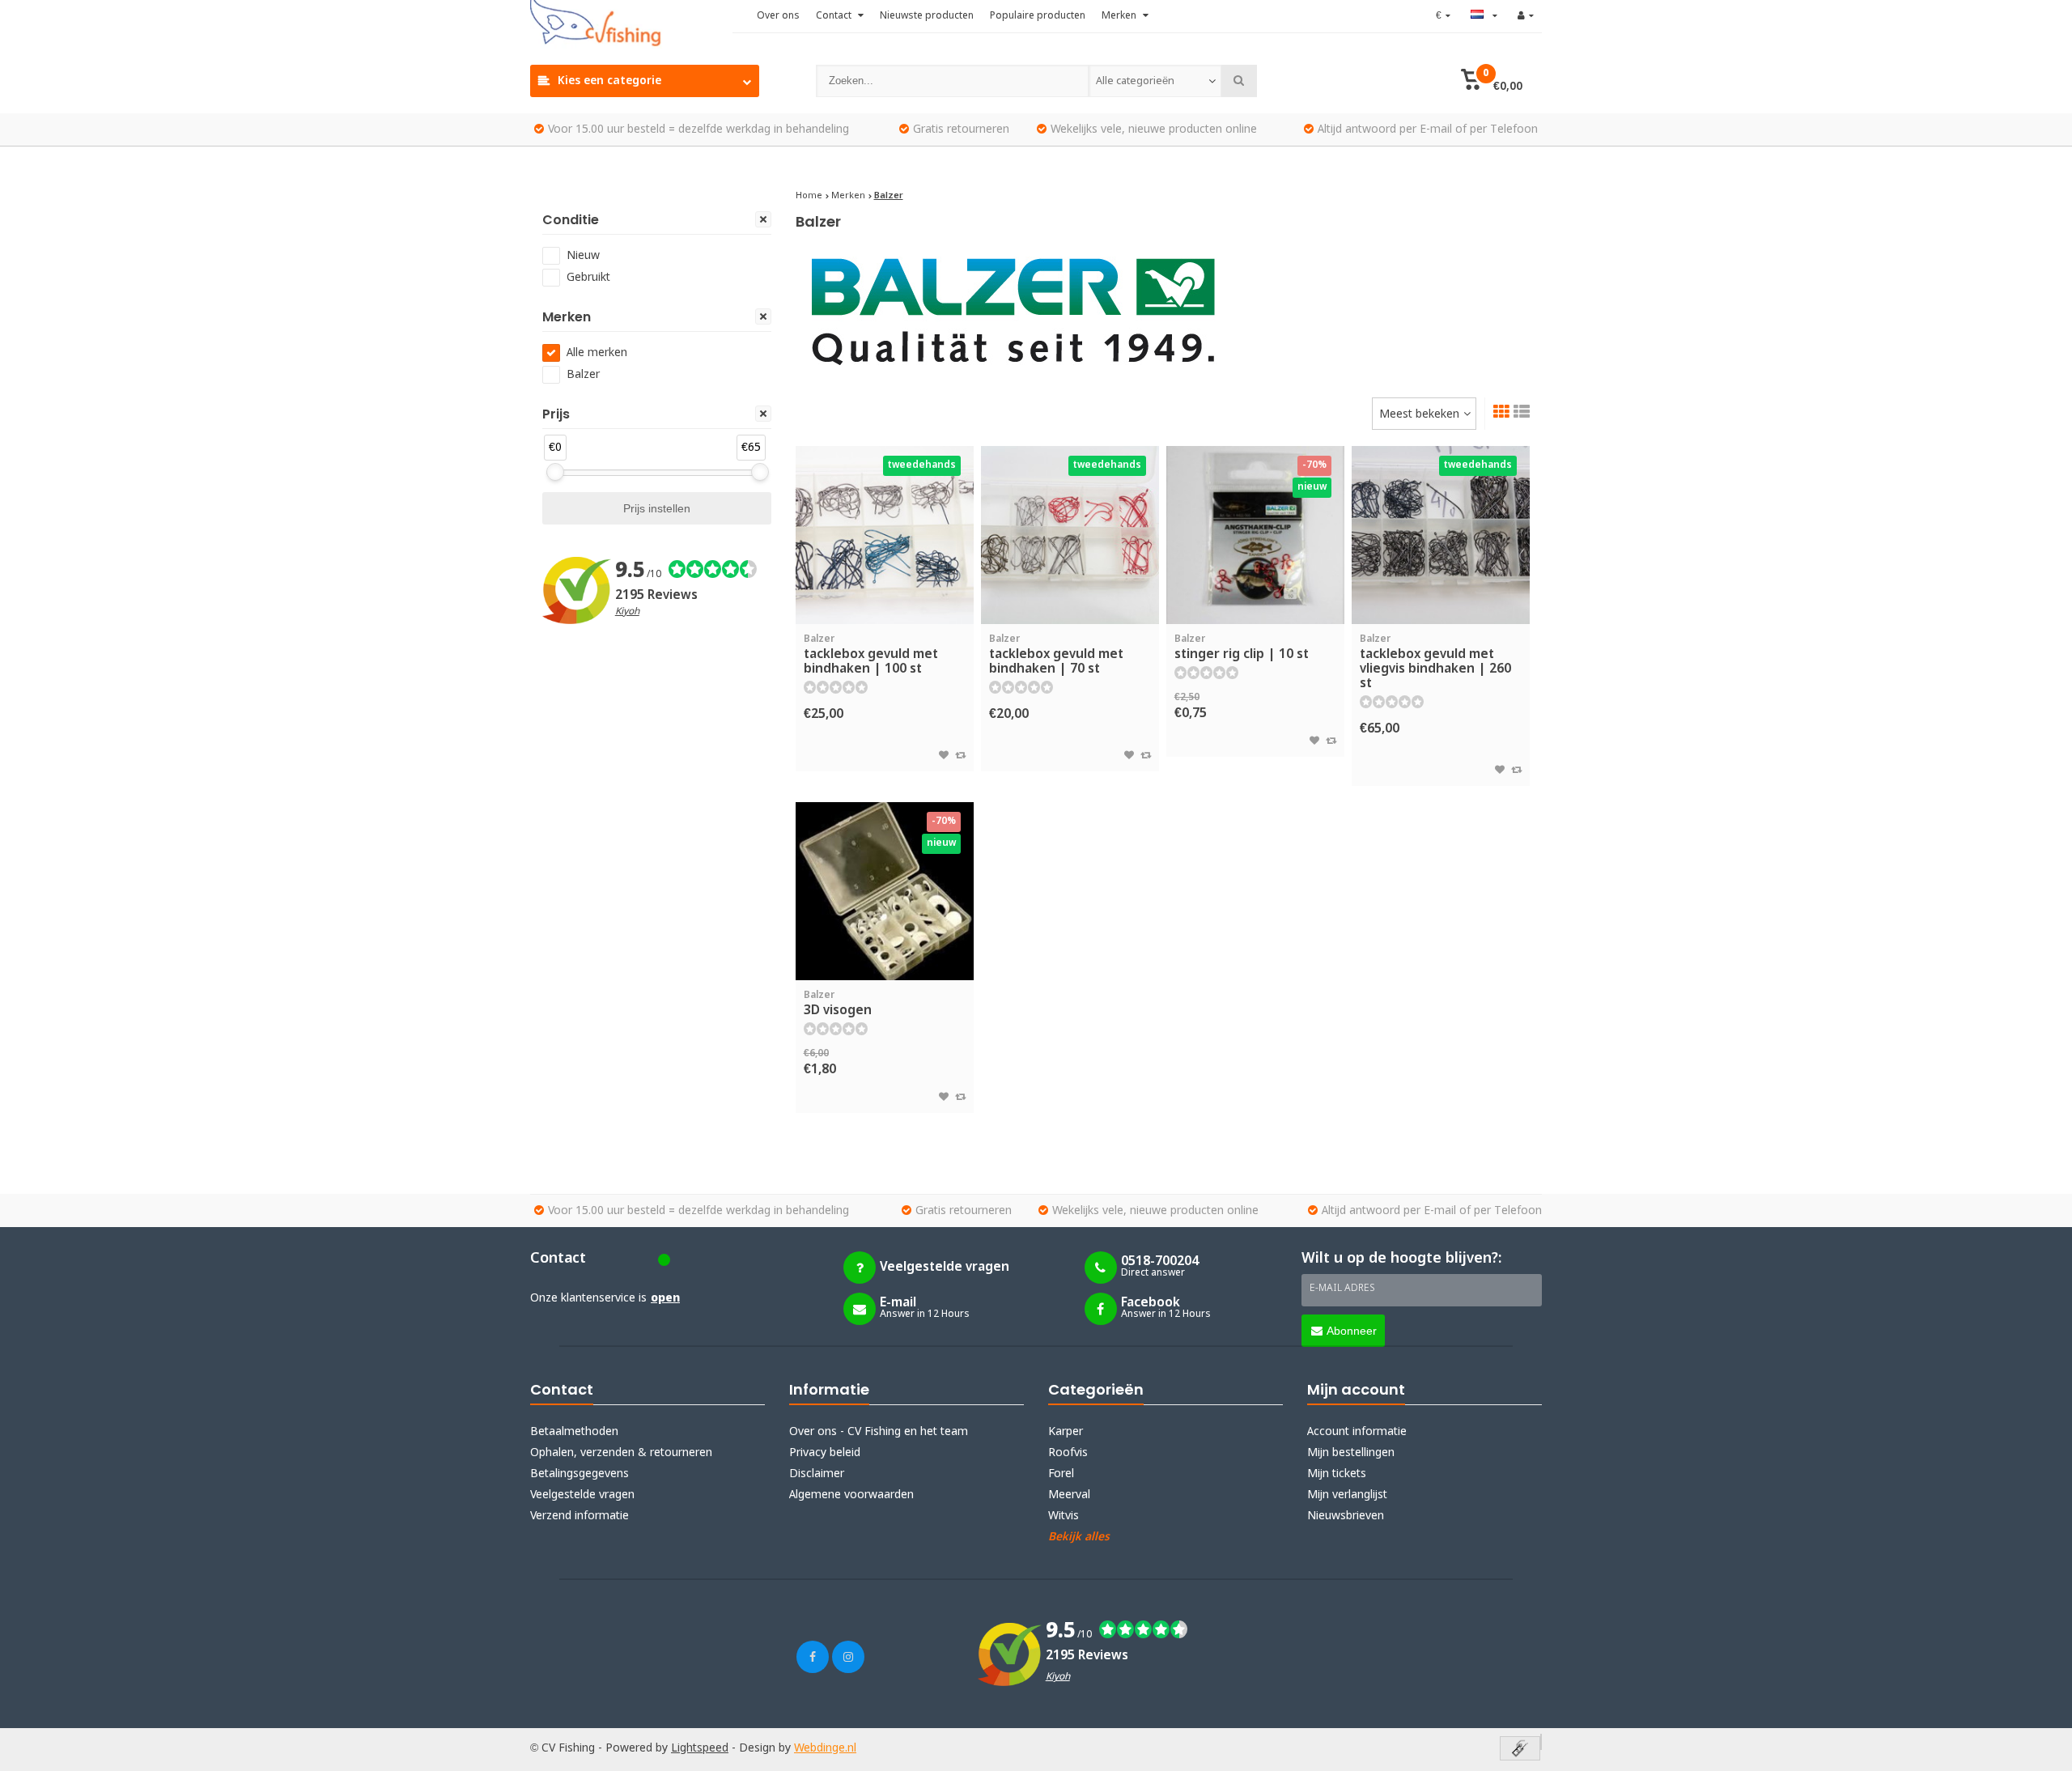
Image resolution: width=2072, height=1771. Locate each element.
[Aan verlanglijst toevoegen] (944, 756)
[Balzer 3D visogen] (885, 891)
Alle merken (597, 353)
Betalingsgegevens (580, 1474)
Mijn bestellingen (1351, 1453)
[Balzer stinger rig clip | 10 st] (1255, 535)
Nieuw (583, 256)
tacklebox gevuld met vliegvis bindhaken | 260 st (1435, 663)
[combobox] (1155, 81)
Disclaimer (817, 1474)
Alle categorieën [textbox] (1135, 81)
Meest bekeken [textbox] (1419, 414)
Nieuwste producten (927, 16)
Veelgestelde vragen (582, 1495)
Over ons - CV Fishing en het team (879, 1432)
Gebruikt (588, 278)
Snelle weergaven (885, 601)
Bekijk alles (1079, 1537)
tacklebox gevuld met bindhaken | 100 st (871, 655)
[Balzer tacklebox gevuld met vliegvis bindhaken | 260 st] (1441, 535)
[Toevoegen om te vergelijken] (960, 756)
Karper (1066, 1432)
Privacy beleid (825, 1453)
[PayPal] (1541, 1742)
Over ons (778, 16)
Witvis (1064, 1516)
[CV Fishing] (631, 24)
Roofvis (1068, 1453)
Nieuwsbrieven (1346, 1516)
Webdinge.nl (825, 1748)
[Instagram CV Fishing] (848, 1657)
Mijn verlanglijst (1347, 1495)
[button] (1491, 81)
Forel (1061, 1474)
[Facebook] (813, 1657)
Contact (835, 16)
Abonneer (1352, 1331)
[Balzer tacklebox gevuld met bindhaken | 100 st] (885, 535)
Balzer (583, 375)
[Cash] (1520, 1750)
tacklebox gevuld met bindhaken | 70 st (1056, 655)
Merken (1120, 16)
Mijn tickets (1337, 1474)
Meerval (1069, 1495)
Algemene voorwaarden (851, 1495)
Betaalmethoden (574, 1432)
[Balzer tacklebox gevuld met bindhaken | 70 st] (1070, 535)
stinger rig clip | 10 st (1242, 648)
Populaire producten (1038, 16)
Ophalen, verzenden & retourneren (621, 1453)
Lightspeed (700, 1748)
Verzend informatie (580, 1516)
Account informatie (1357, 1432)
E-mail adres (1342, 1289)
